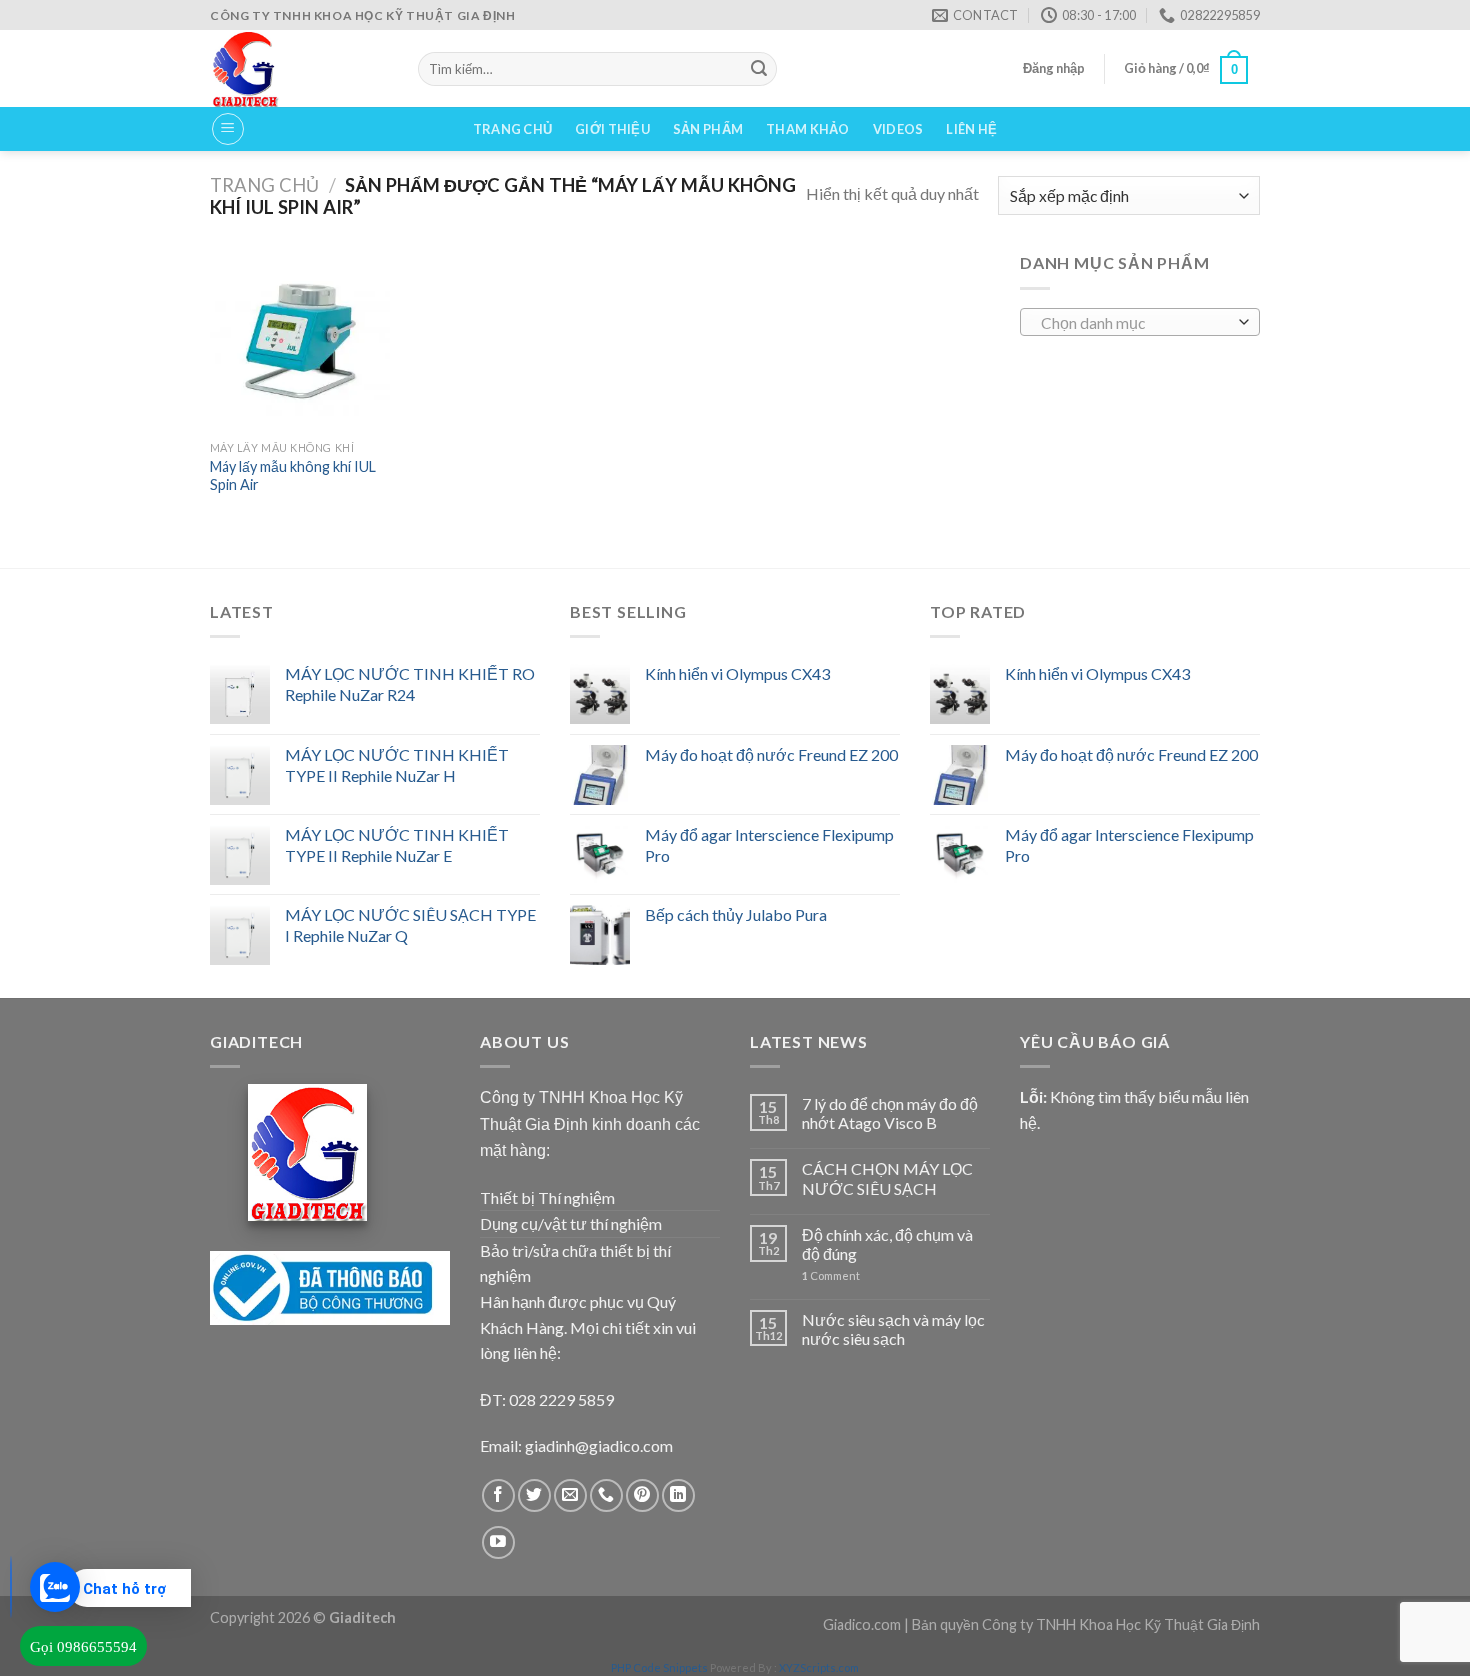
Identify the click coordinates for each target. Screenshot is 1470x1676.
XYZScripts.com (819, 1667)
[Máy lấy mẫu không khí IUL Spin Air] (300, 340)
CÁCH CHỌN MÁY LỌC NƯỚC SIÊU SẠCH (887, 1178)
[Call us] (606, 1495)
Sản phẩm (708, 129)
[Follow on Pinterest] (642, 1495)
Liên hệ (971, 129)
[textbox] (1135, 323)
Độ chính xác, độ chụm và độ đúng (887, 1244)
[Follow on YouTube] (498, 1542)
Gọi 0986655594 (83, 1647)
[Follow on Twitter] (534, 1495)
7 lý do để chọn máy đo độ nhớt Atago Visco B (890, 1113)
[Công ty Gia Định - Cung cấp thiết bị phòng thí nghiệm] (299, 68)
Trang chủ (512, 129)
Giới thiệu (612, 129)
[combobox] (1140, 322)
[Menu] (228, 129)
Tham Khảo (807, 129)
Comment (831, 1275)
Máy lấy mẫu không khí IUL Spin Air (293, 476)
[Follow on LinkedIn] (678, 1495)
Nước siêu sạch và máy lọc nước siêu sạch (893, 1329)
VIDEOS (898, 129)
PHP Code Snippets (659, 1667)
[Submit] (759, 69)
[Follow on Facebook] (498, 1495)
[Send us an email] (570, 1495)
